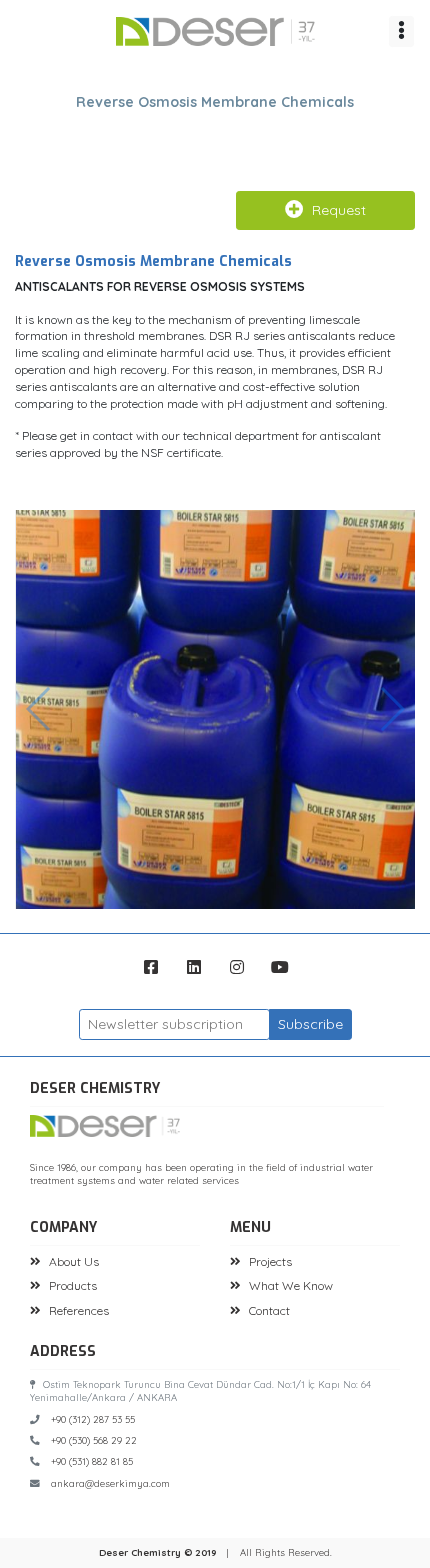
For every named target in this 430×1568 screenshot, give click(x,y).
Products (73, 1285)
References (79, 1310)
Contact (269, 1310)
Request (339, 210)
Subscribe (310, 1024)
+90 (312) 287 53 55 (93, 1419)
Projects (270, 1261)
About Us (74, 1261)
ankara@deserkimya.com (110, 1483)
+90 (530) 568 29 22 (94, 1440)
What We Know (291, 1285)
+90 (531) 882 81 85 (92, 1461)
